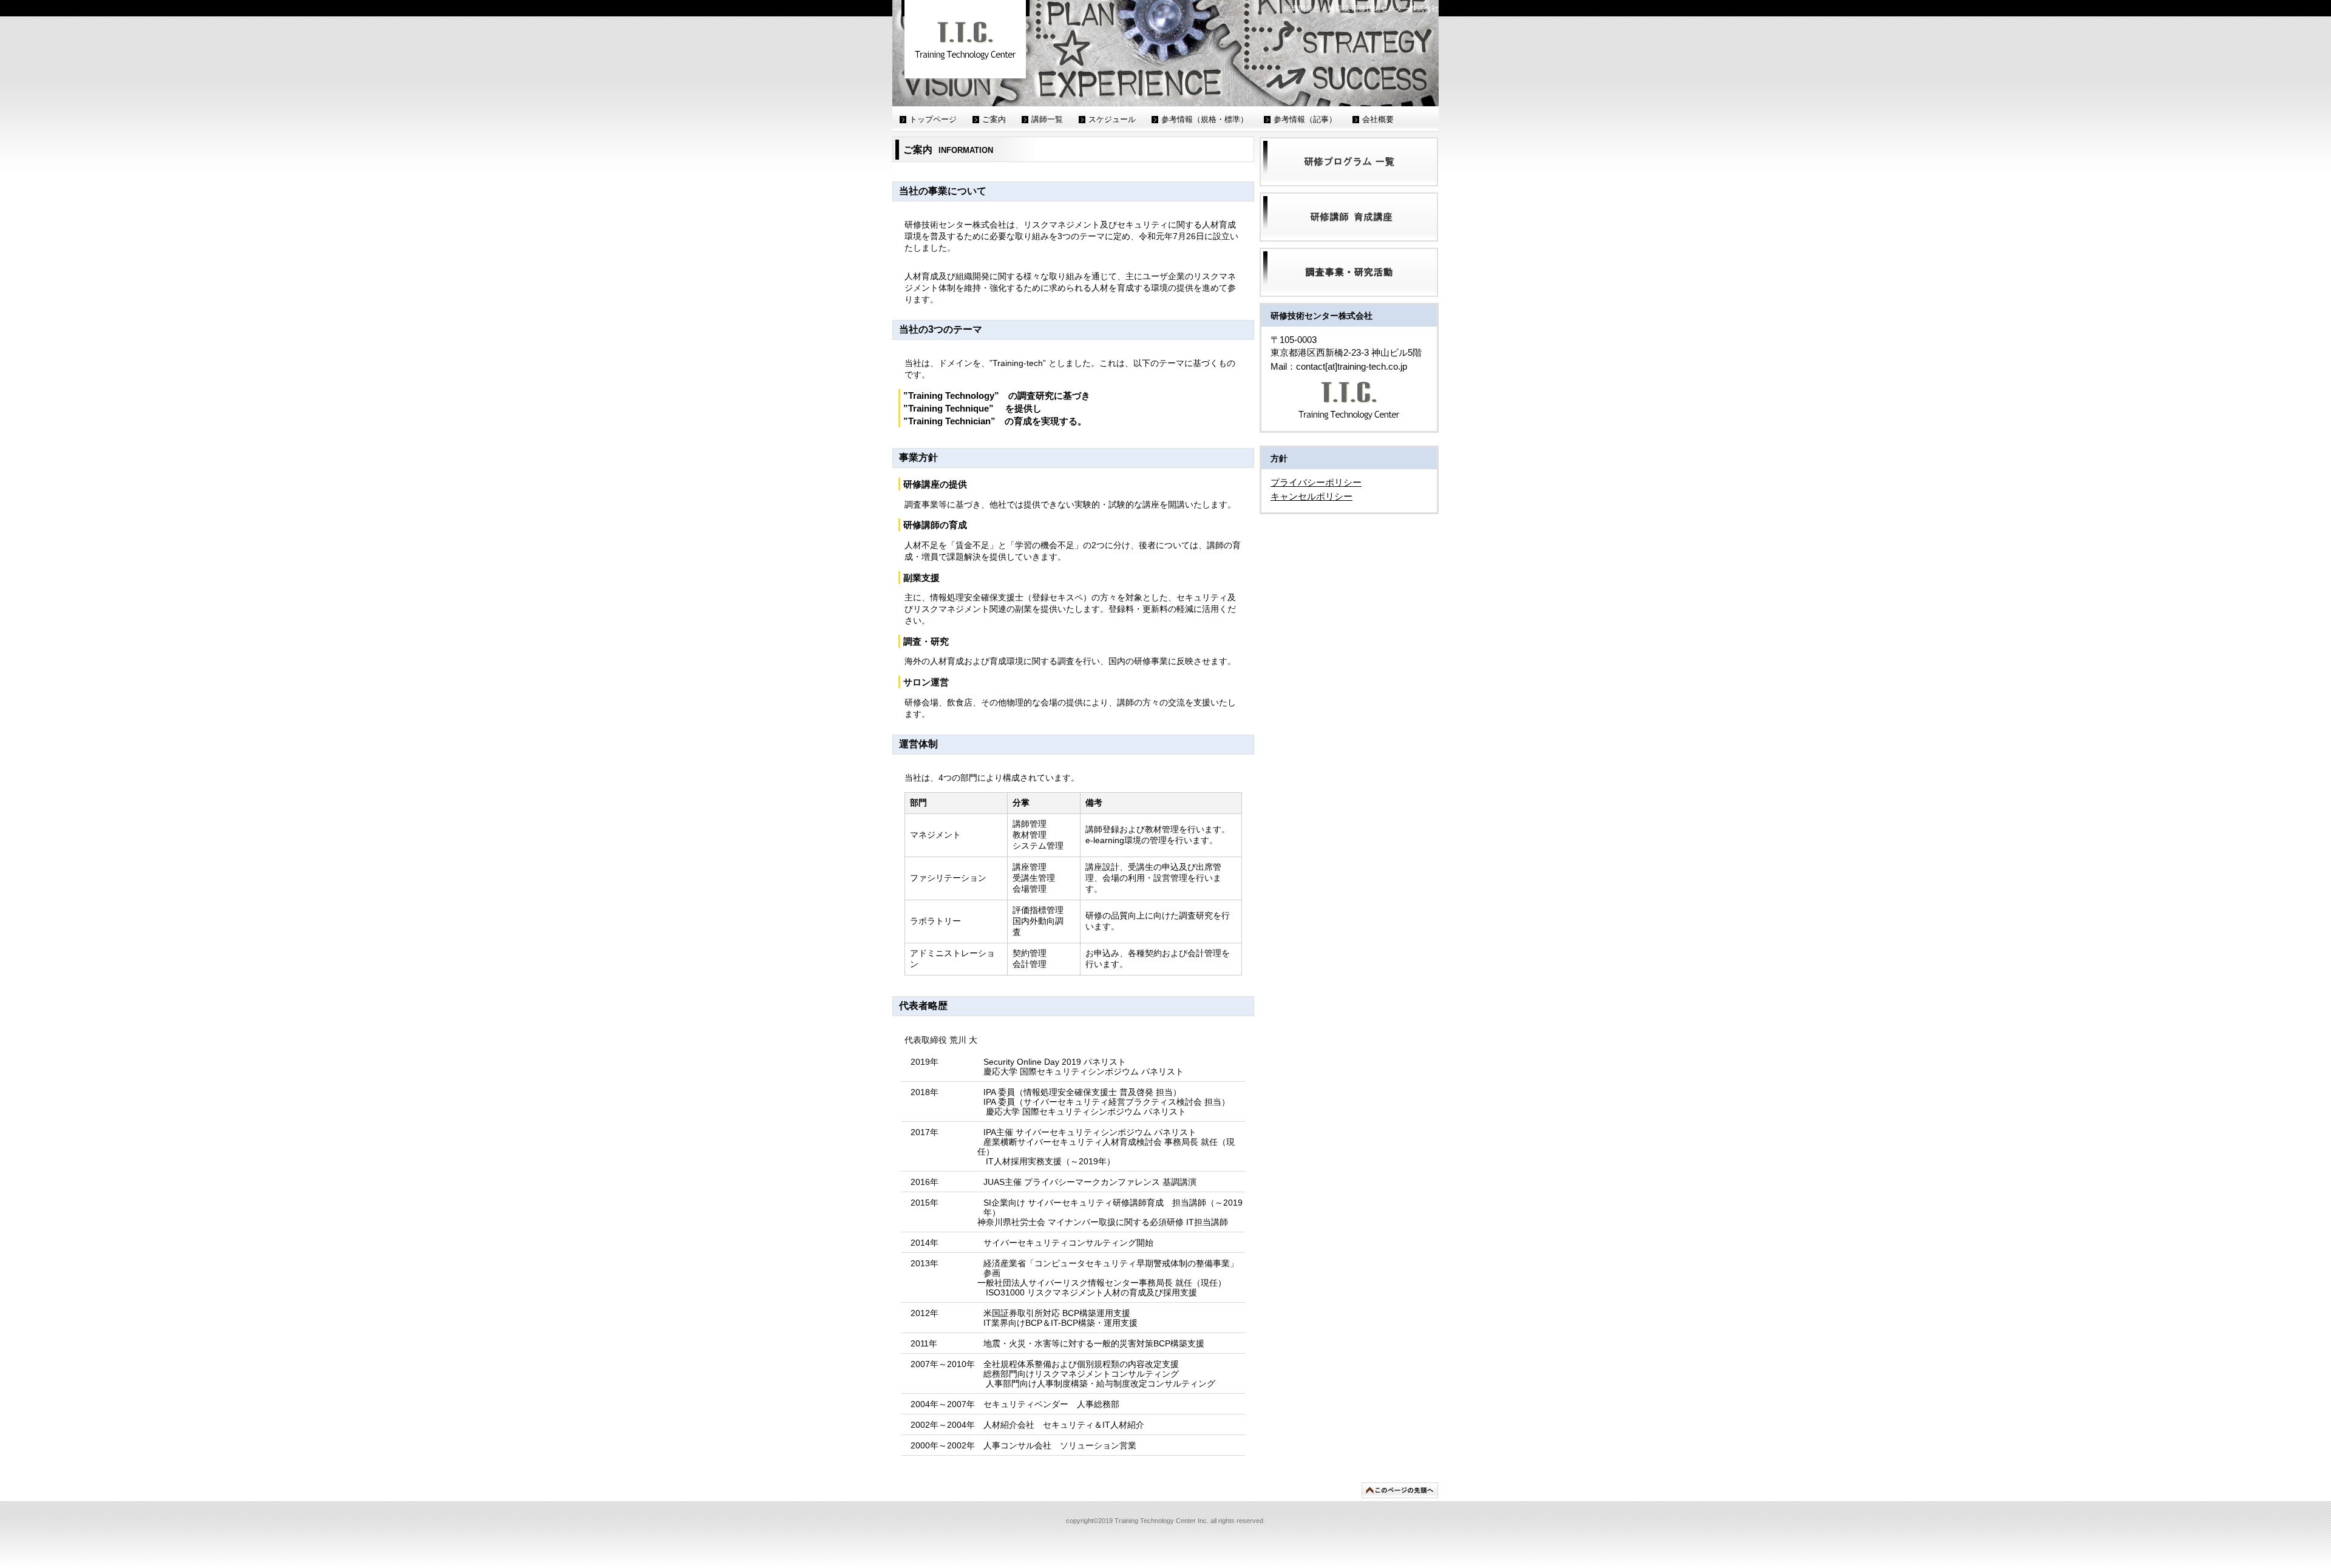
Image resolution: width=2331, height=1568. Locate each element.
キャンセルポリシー (1311, 496)
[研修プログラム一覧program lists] (1349, 162)
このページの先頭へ (1400, 1490)
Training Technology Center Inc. (965, 40)
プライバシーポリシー (1316, 482)
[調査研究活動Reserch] (1349, 272)
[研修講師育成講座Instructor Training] (1349, 217)
